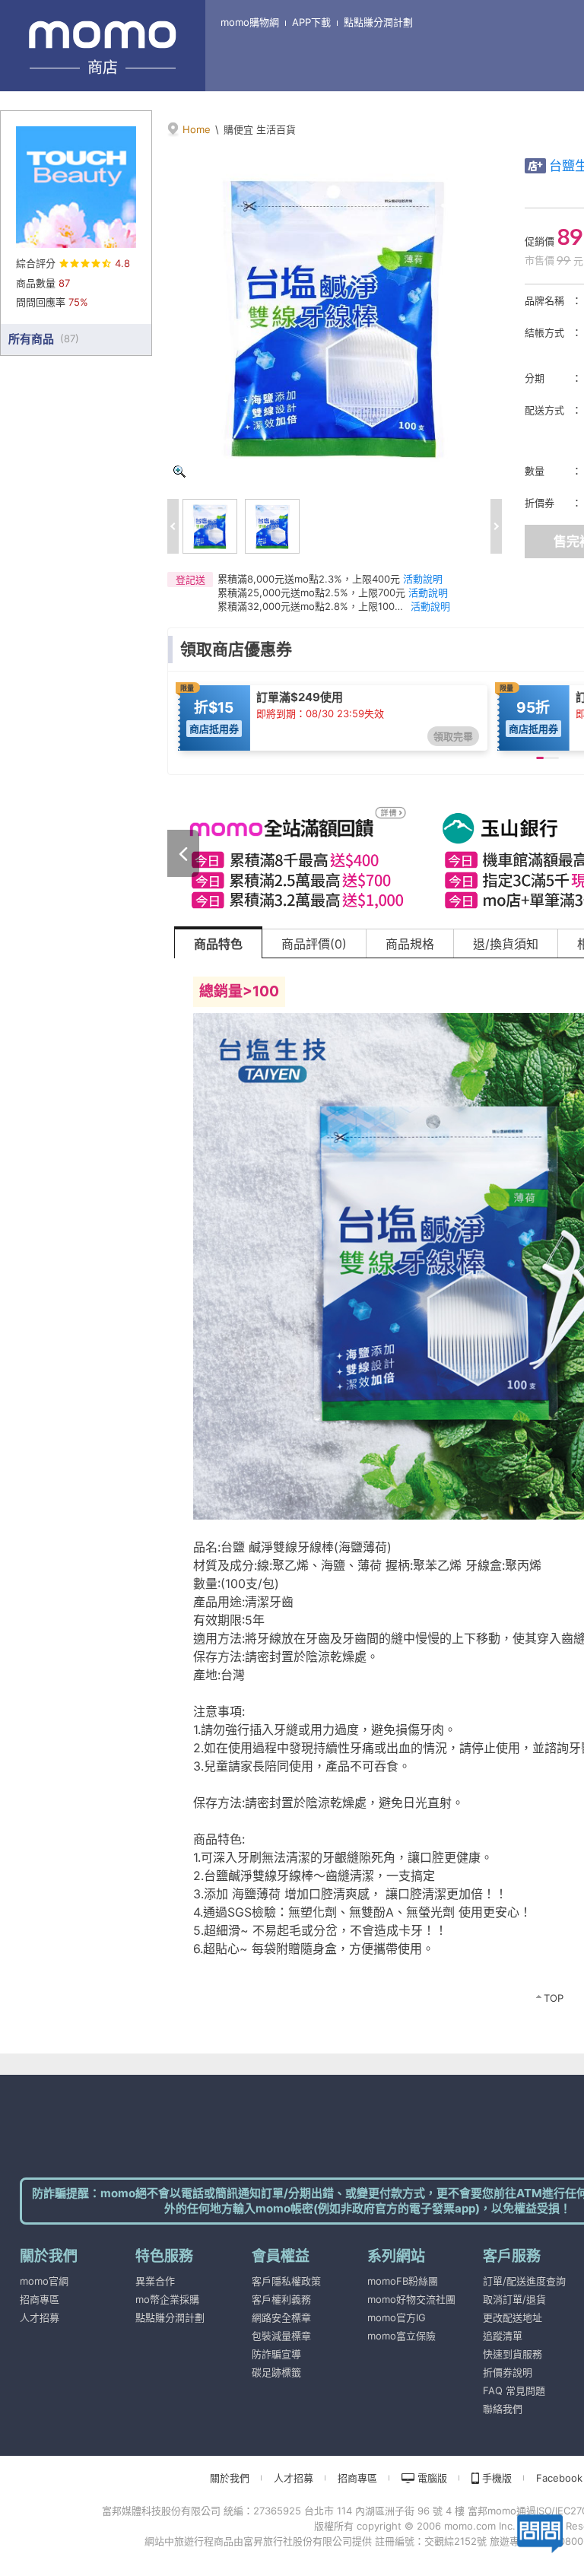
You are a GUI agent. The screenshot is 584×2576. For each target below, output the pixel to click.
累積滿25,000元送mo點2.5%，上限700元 (311, 592)
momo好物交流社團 (411, 2299)
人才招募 (40, 2317)
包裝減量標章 (281, 2336)
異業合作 (155, 2281)
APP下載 (311, 22)
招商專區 (40, 2299)
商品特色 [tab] (218, 944)
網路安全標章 (281, 2317)
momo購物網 (250, 22)
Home (197, 129)
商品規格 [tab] (410, 944)
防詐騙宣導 (276, 2354)
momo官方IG (397, 2317)
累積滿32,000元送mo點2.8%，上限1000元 (313, 606)
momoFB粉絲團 (403, 2281)
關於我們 (230, 2478)
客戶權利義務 (281, 2299)
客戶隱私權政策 (286, 2281)
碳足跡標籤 (276, 2372)
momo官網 (44, 2281)
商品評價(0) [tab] (314, 944)
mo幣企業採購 (167, 2299)
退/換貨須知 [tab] (506, 944)
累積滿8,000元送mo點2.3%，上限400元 (309, 579)
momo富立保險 (401, 2336)
